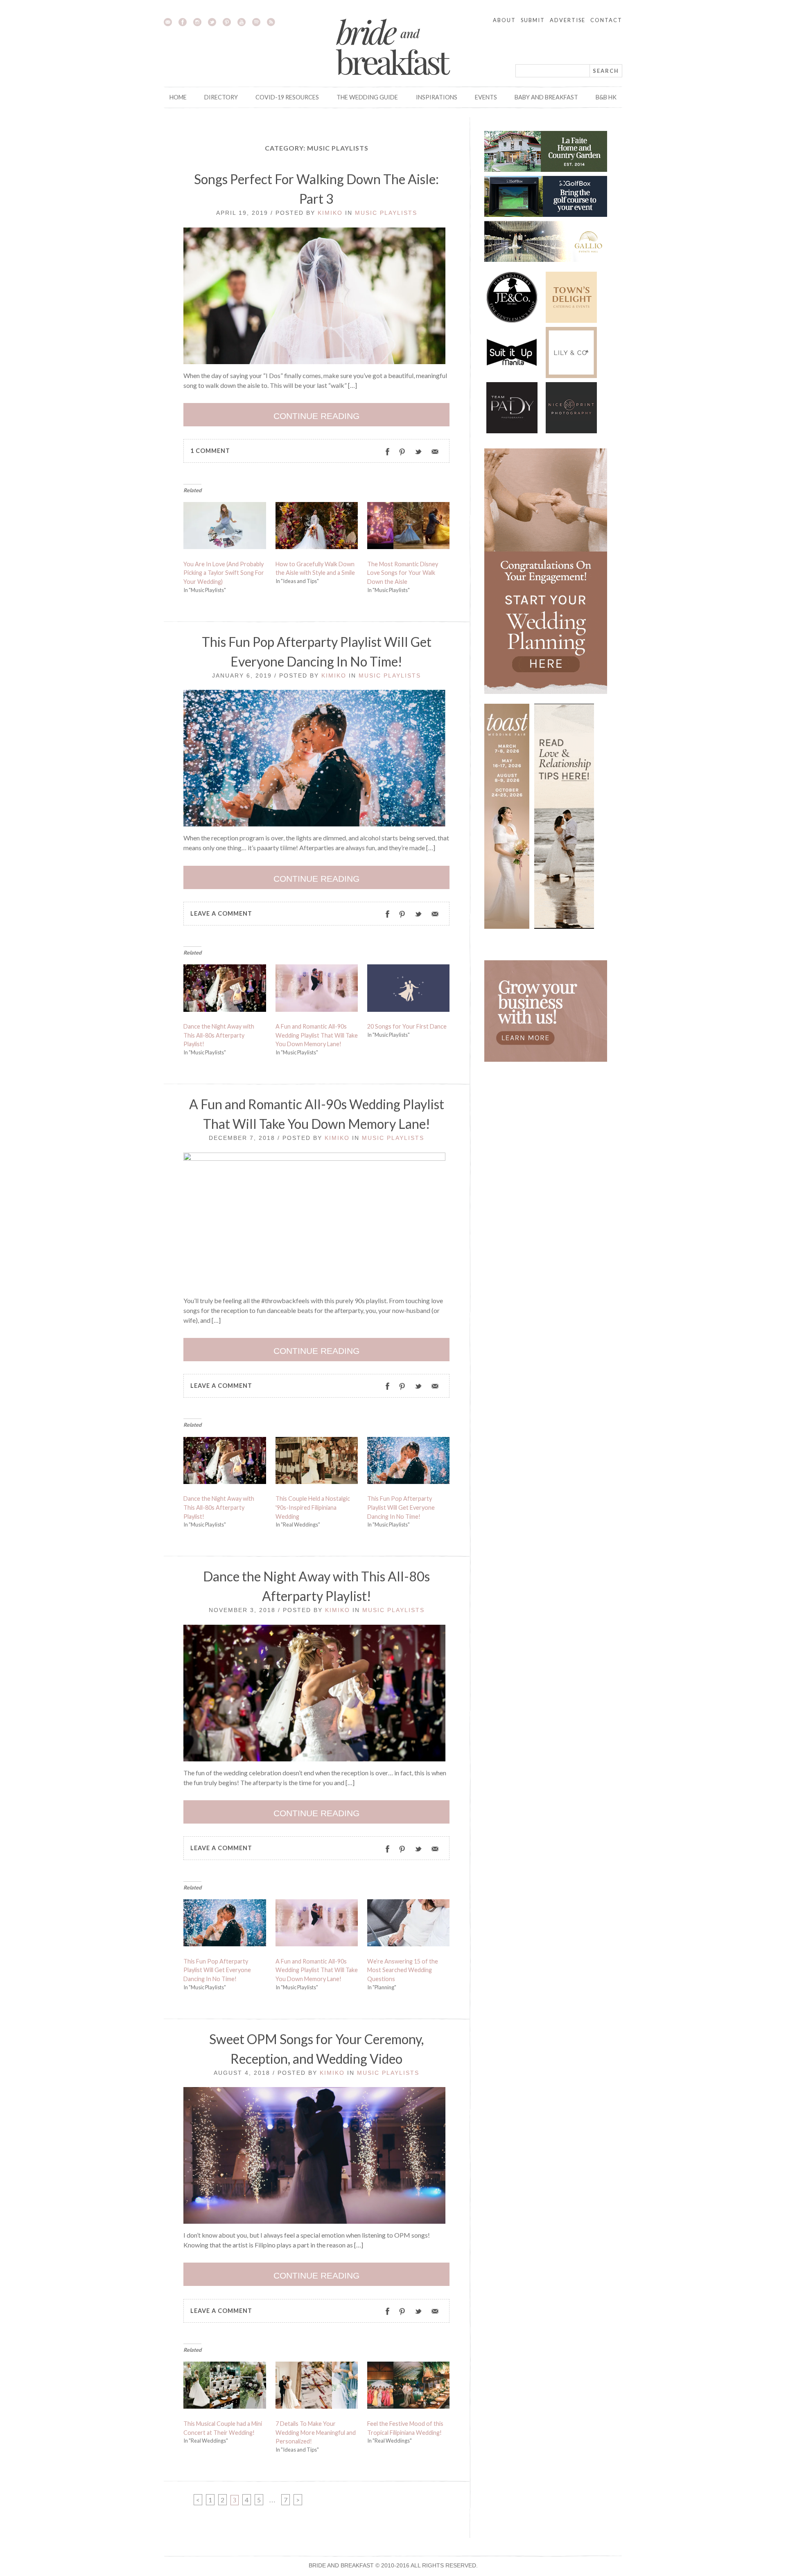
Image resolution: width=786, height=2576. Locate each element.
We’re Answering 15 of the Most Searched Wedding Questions (403, 1970)
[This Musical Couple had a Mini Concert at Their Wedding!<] (225, 2387)
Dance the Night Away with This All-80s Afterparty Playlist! (219, 1035)
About (504, 20)
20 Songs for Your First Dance (407, 1026)
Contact (606, 20)
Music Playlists (386, 213)
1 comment (210, 451)
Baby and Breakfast (546, 97)
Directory (221, 97)
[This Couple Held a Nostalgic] (317, 1462)
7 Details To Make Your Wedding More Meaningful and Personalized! (316, 2432)
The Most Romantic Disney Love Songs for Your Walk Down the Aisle (403, 573)
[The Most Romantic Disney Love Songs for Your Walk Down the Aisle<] (409, 527)
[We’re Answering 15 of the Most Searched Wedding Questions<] (409, 1925)
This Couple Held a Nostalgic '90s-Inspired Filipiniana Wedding (313, 1507)
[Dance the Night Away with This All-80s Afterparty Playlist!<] (225, 990)
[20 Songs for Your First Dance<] (409, 990)
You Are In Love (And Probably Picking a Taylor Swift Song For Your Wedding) (224, 573)
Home (178, 97)
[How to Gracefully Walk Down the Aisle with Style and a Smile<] (317, 527)
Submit (533, 20)
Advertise (568, 20)
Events (486, 97)
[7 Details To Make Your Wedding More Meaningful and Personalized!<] (317, 2387)
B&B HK (606, 97)
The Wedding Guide (367, 97)
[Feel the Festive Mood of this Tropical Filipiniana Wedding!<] (409, 2387)
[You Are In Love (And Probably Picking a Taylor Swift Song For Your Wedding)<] (225, 527)
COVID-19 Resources (287, 97)
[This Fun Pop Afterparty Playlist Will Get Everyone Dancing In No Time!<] (409, 1462)
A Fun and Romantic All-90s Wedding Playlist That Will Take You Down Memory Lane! (317, 1035)
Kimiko (330, 213)
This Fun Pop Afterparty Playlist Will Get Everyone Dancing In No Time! (401, 1507)
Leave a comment (221, 913)
